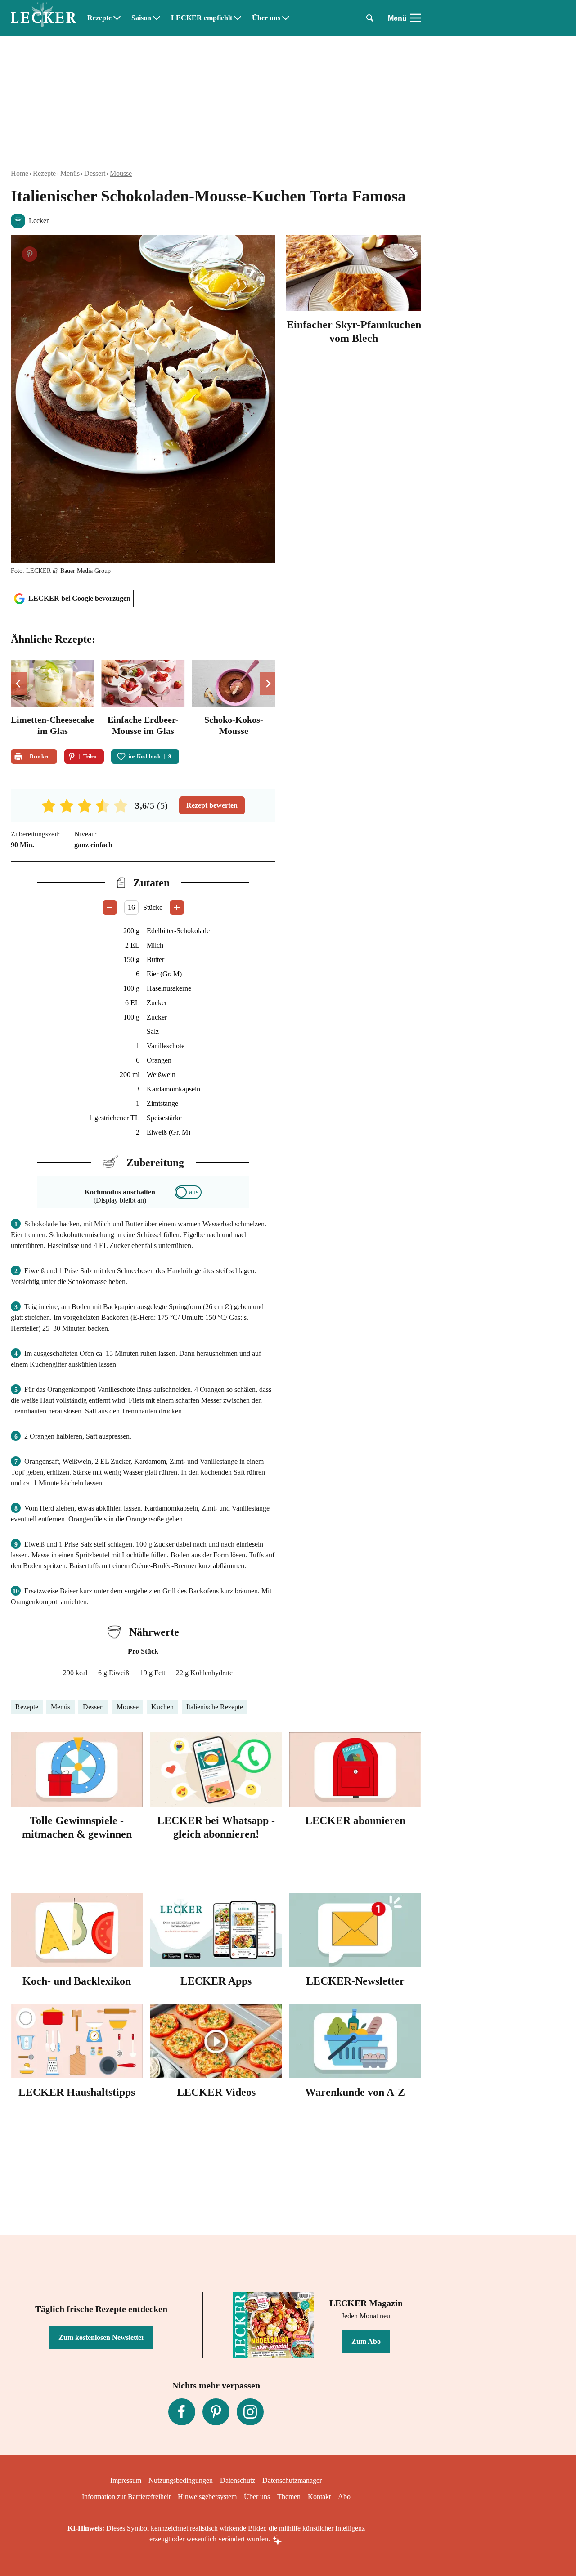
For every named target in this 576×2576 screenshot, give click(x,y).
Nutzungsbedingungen (181, 2480)
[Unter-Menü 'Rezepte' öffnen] (117, 18)
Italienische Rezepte (215, 1707)
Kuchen (162, 1707)
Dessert (95, 173)
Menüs (70, 173)
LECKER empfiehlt (202, 18)
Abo (344, 2497)
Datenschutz (238, 2480)
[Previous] (19, 684)
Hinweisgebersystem (207, 2497)
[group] (143, 699)
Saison (141, 18)
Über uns (266, 18)
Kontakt (319, 2497)
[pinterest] (216, 2412)
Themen (289, 2497)
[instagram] (250, 2412)
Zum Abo (366, 2341)
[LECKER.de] (44, 18)
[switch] (188, 1192)
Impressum (126, 2480)
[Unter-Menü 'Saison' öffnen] (157, 18)
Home (20, 173)
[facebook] (182, 2412)
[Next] (268, 684)
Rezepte (99, 18)
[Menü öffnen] (416, 18)
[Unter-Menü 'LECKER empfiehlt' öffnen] (238, 18)
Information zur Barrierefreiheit (126, 2497)
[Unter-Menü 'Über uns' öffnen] (286, 18)
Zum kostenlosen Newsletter (101, 2337)
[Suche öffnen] (370, 18)
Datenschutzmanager (292, 2480)
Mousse (121, 173)
